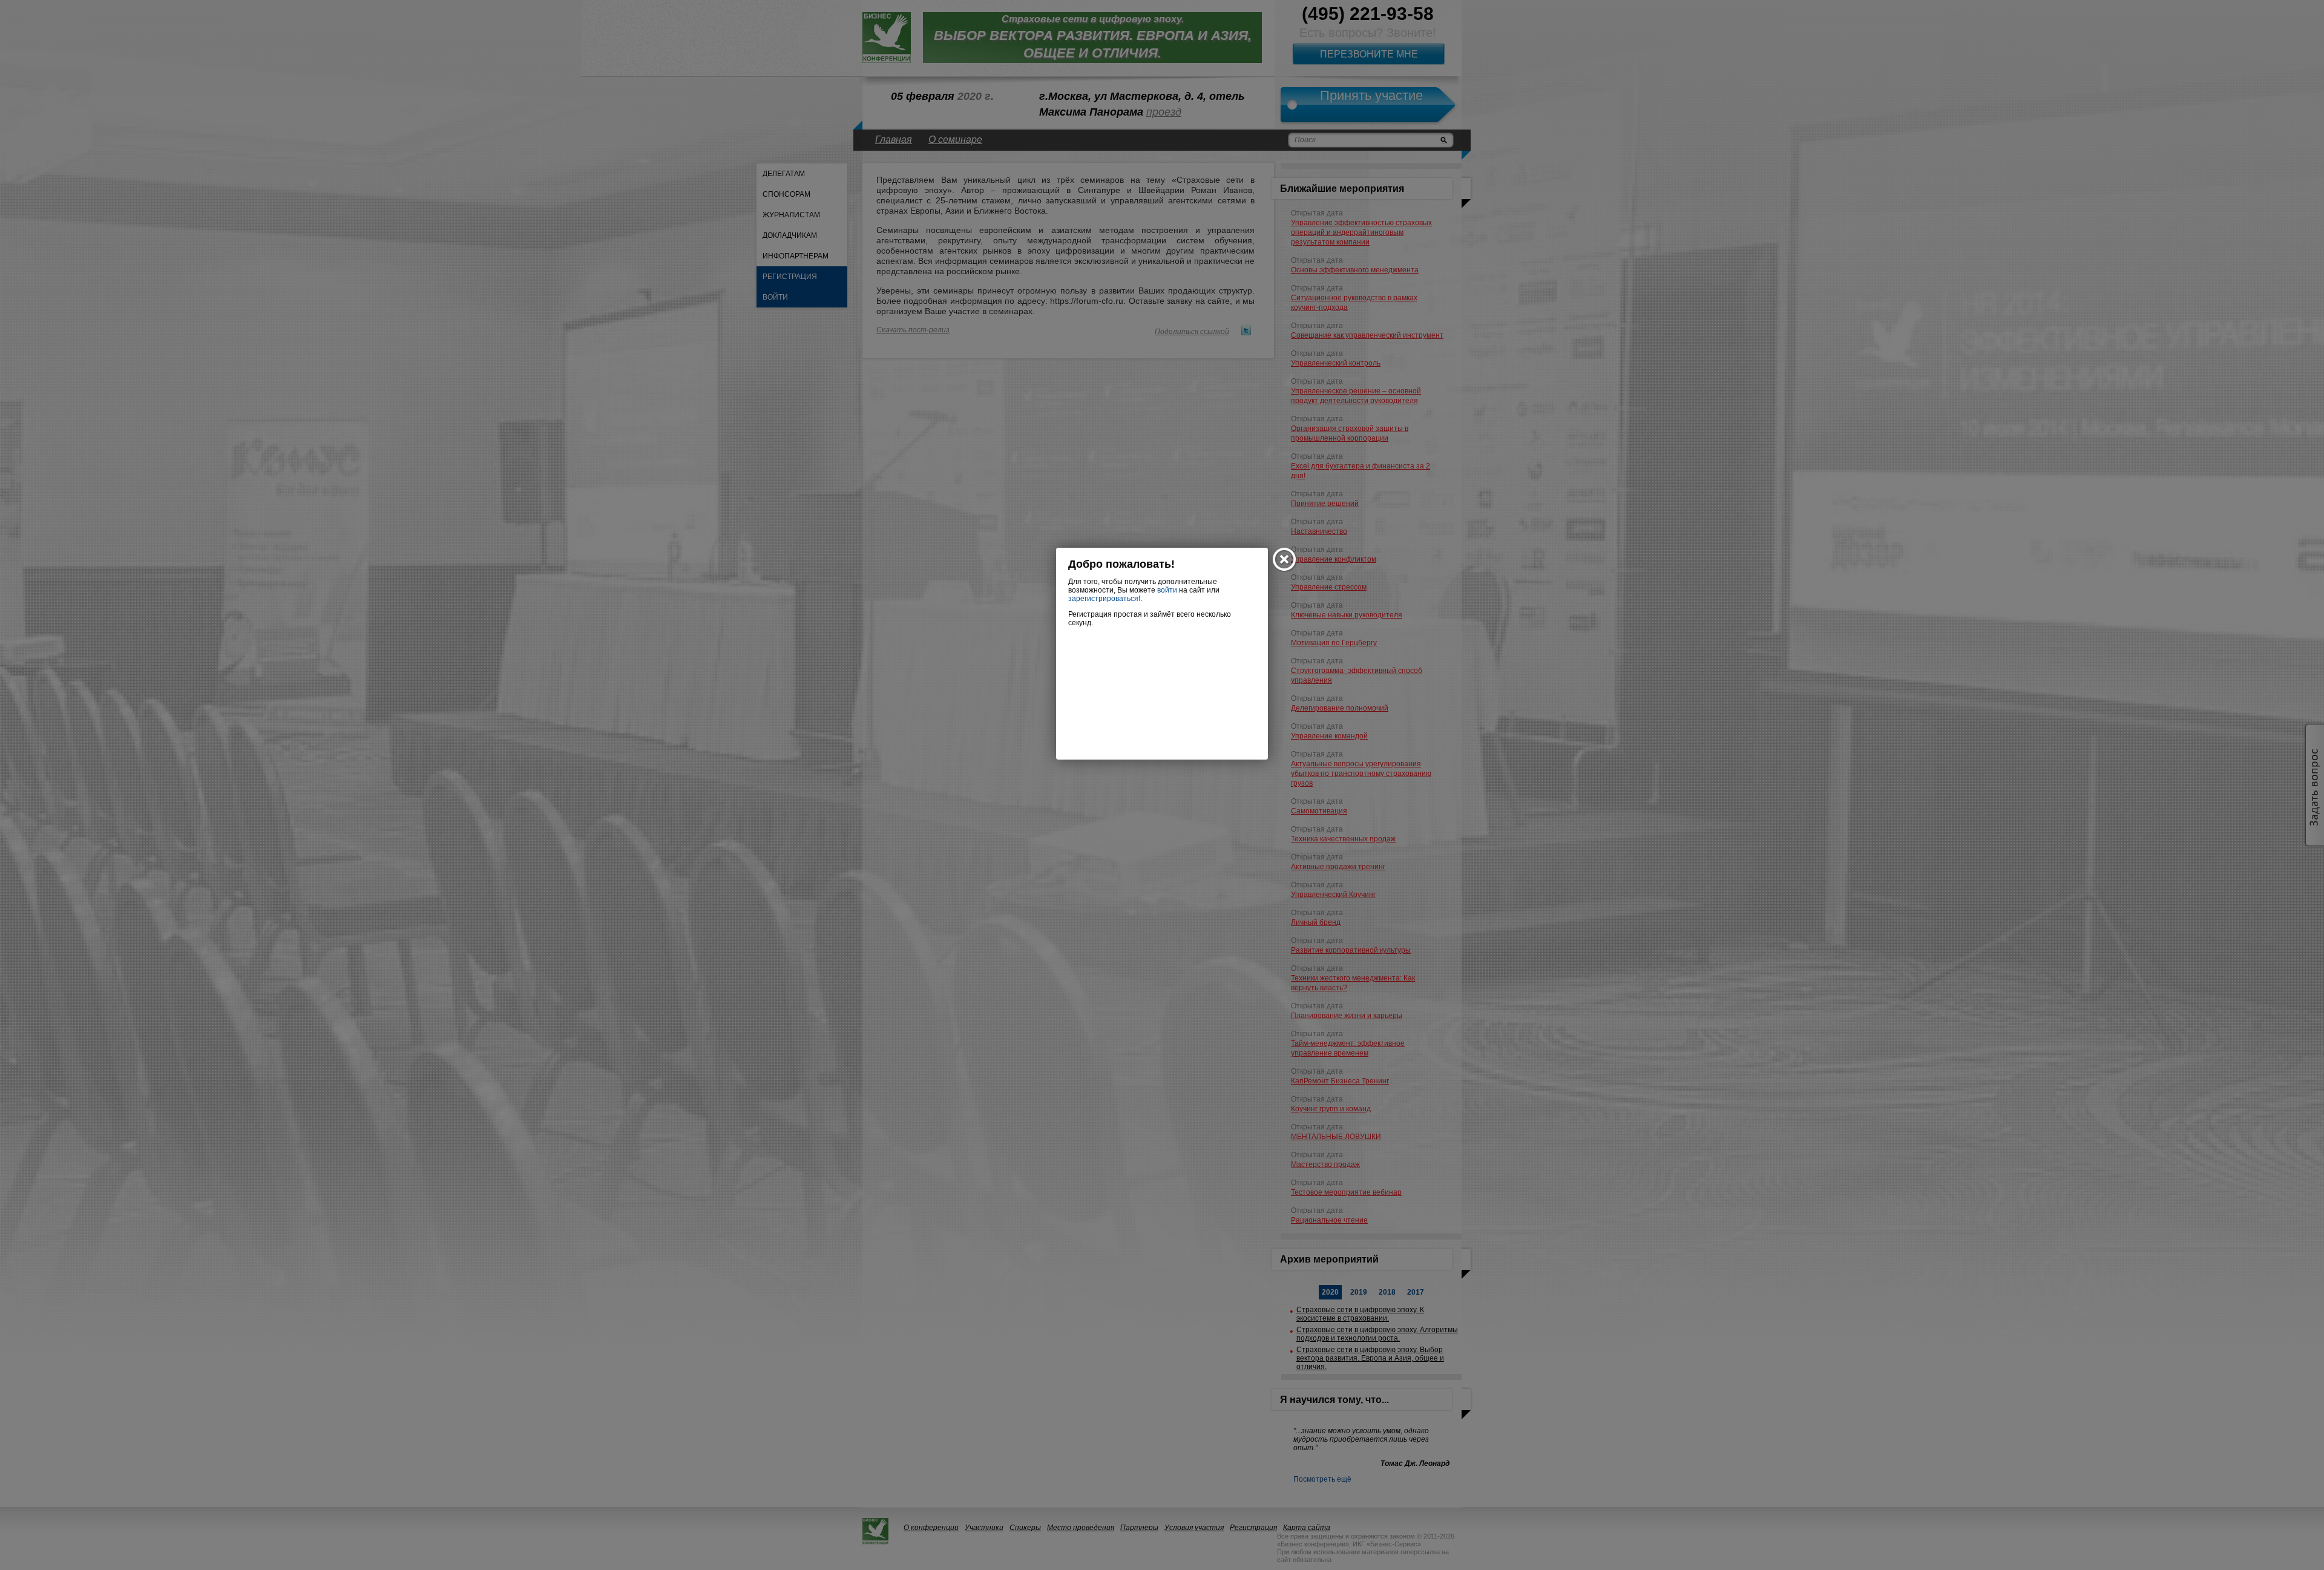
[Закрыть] (1285, 560)
